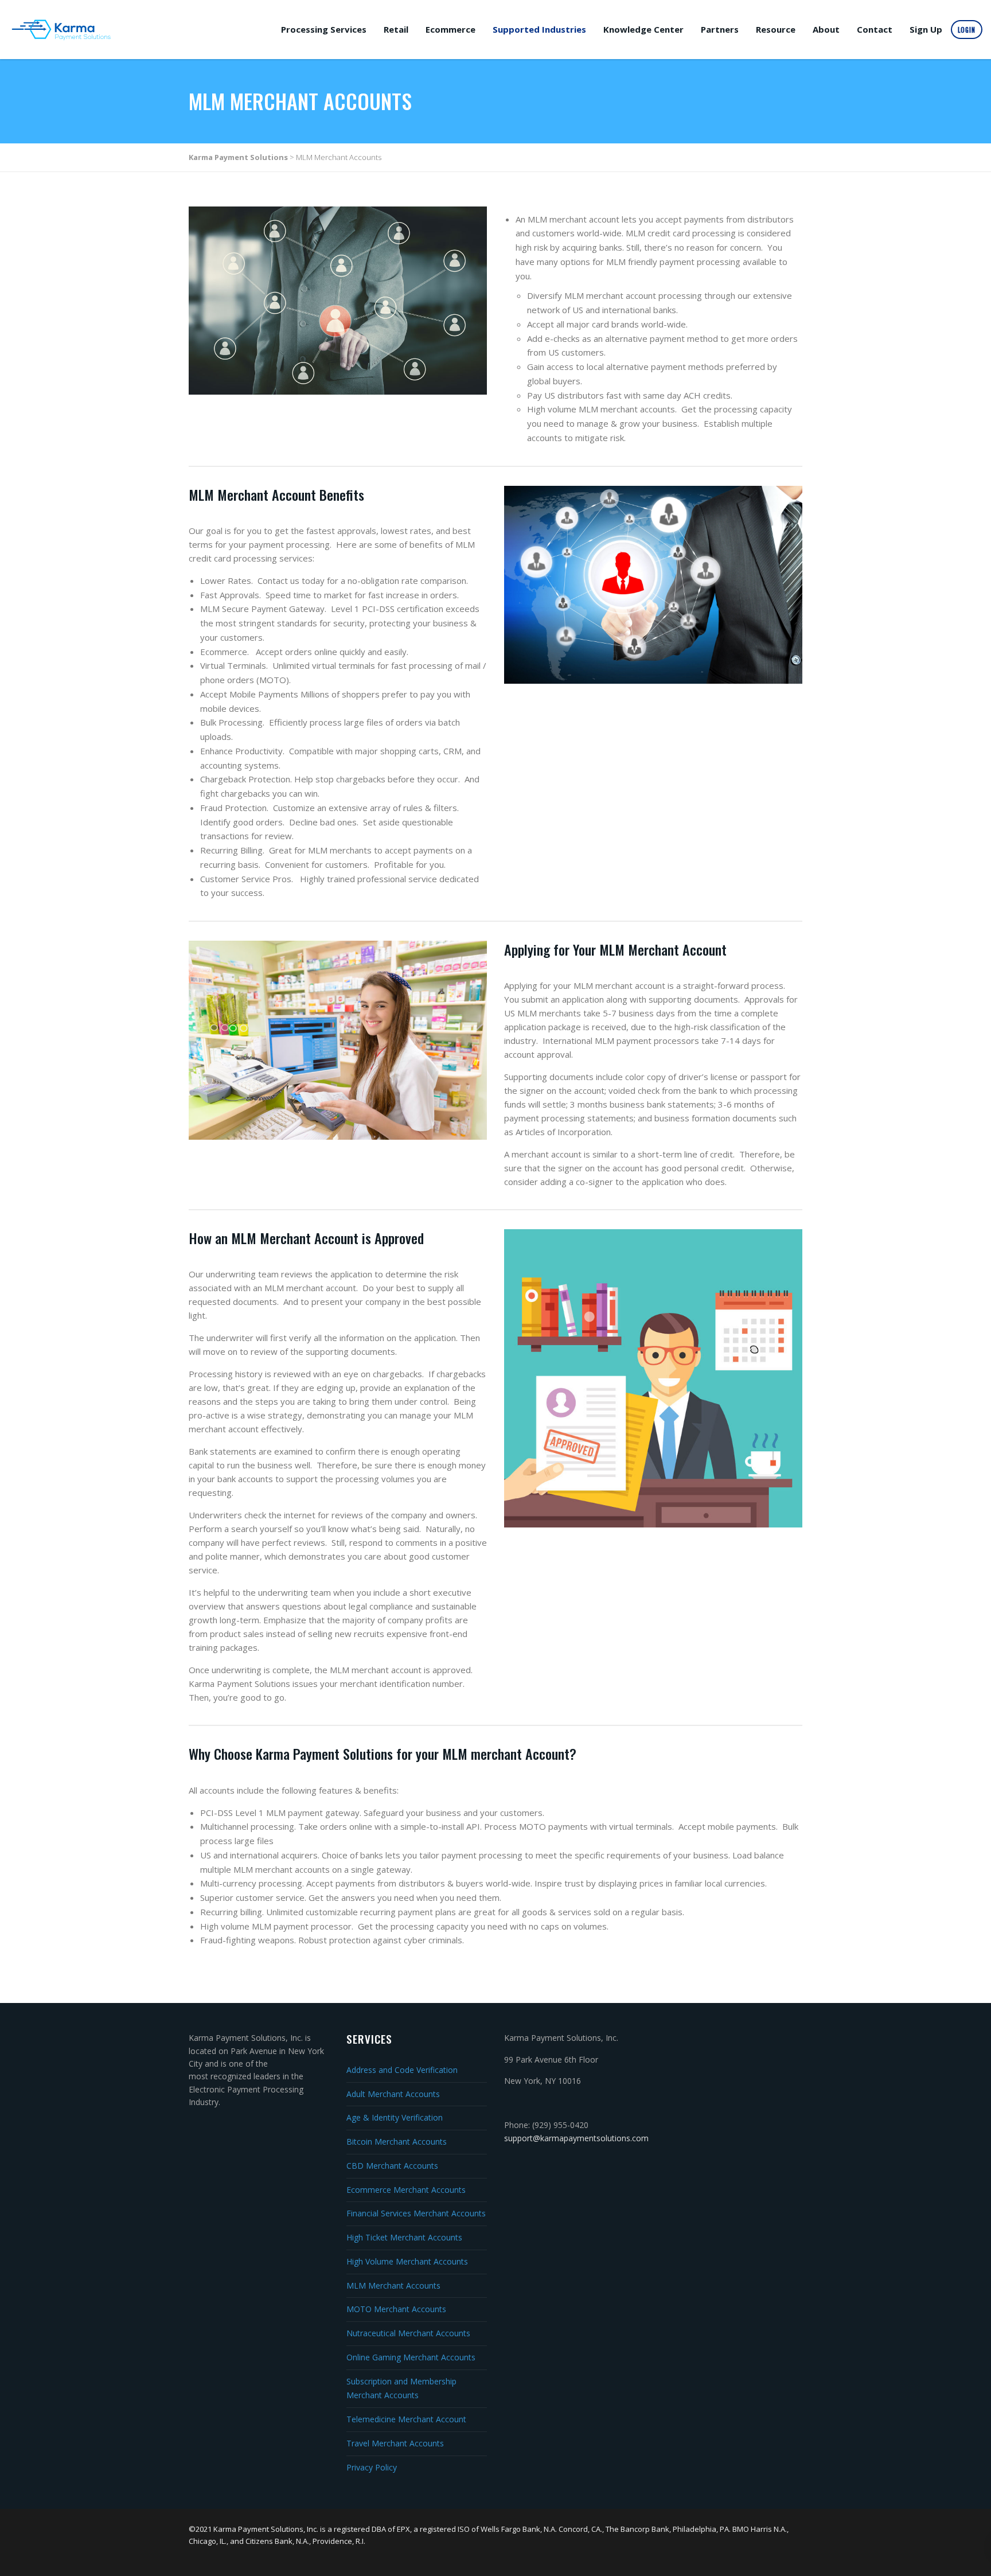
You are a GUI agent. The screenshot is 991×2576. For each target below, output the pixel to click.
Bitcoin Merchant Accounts (397, 2142)
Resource (776, 29)
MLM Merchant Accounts (393, 2285)
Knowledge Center (643, 29)
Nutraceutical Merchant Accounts (408, 2333)
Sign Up (926, 29)
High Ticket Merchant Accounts (404, 2237)
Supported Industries (539, 29)
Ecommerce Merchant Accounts (406, 2190)
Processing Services (324, 29)
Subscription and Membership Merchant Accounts (401, 2388)
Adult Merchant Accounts (393, 2094)
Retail (396, 29)
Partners (720, 29)
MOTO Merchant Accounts (396, 2309)
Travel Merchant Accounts (395, 2443)
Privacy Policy (372, 2467)
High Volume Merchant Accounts (407, 2261)
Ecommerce (450, 29)
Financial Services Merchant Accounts (416, 2213)
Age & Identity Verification (395, 2117)
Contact (875, 29)
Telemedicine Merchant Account (406, 2419)
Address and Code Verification (402, 2070)
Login (967, 30)
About (826, 29)
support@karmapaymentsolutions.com (576, 2138)
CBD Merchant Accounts (392, 2166)
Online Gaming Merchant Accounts (411, 2357)
